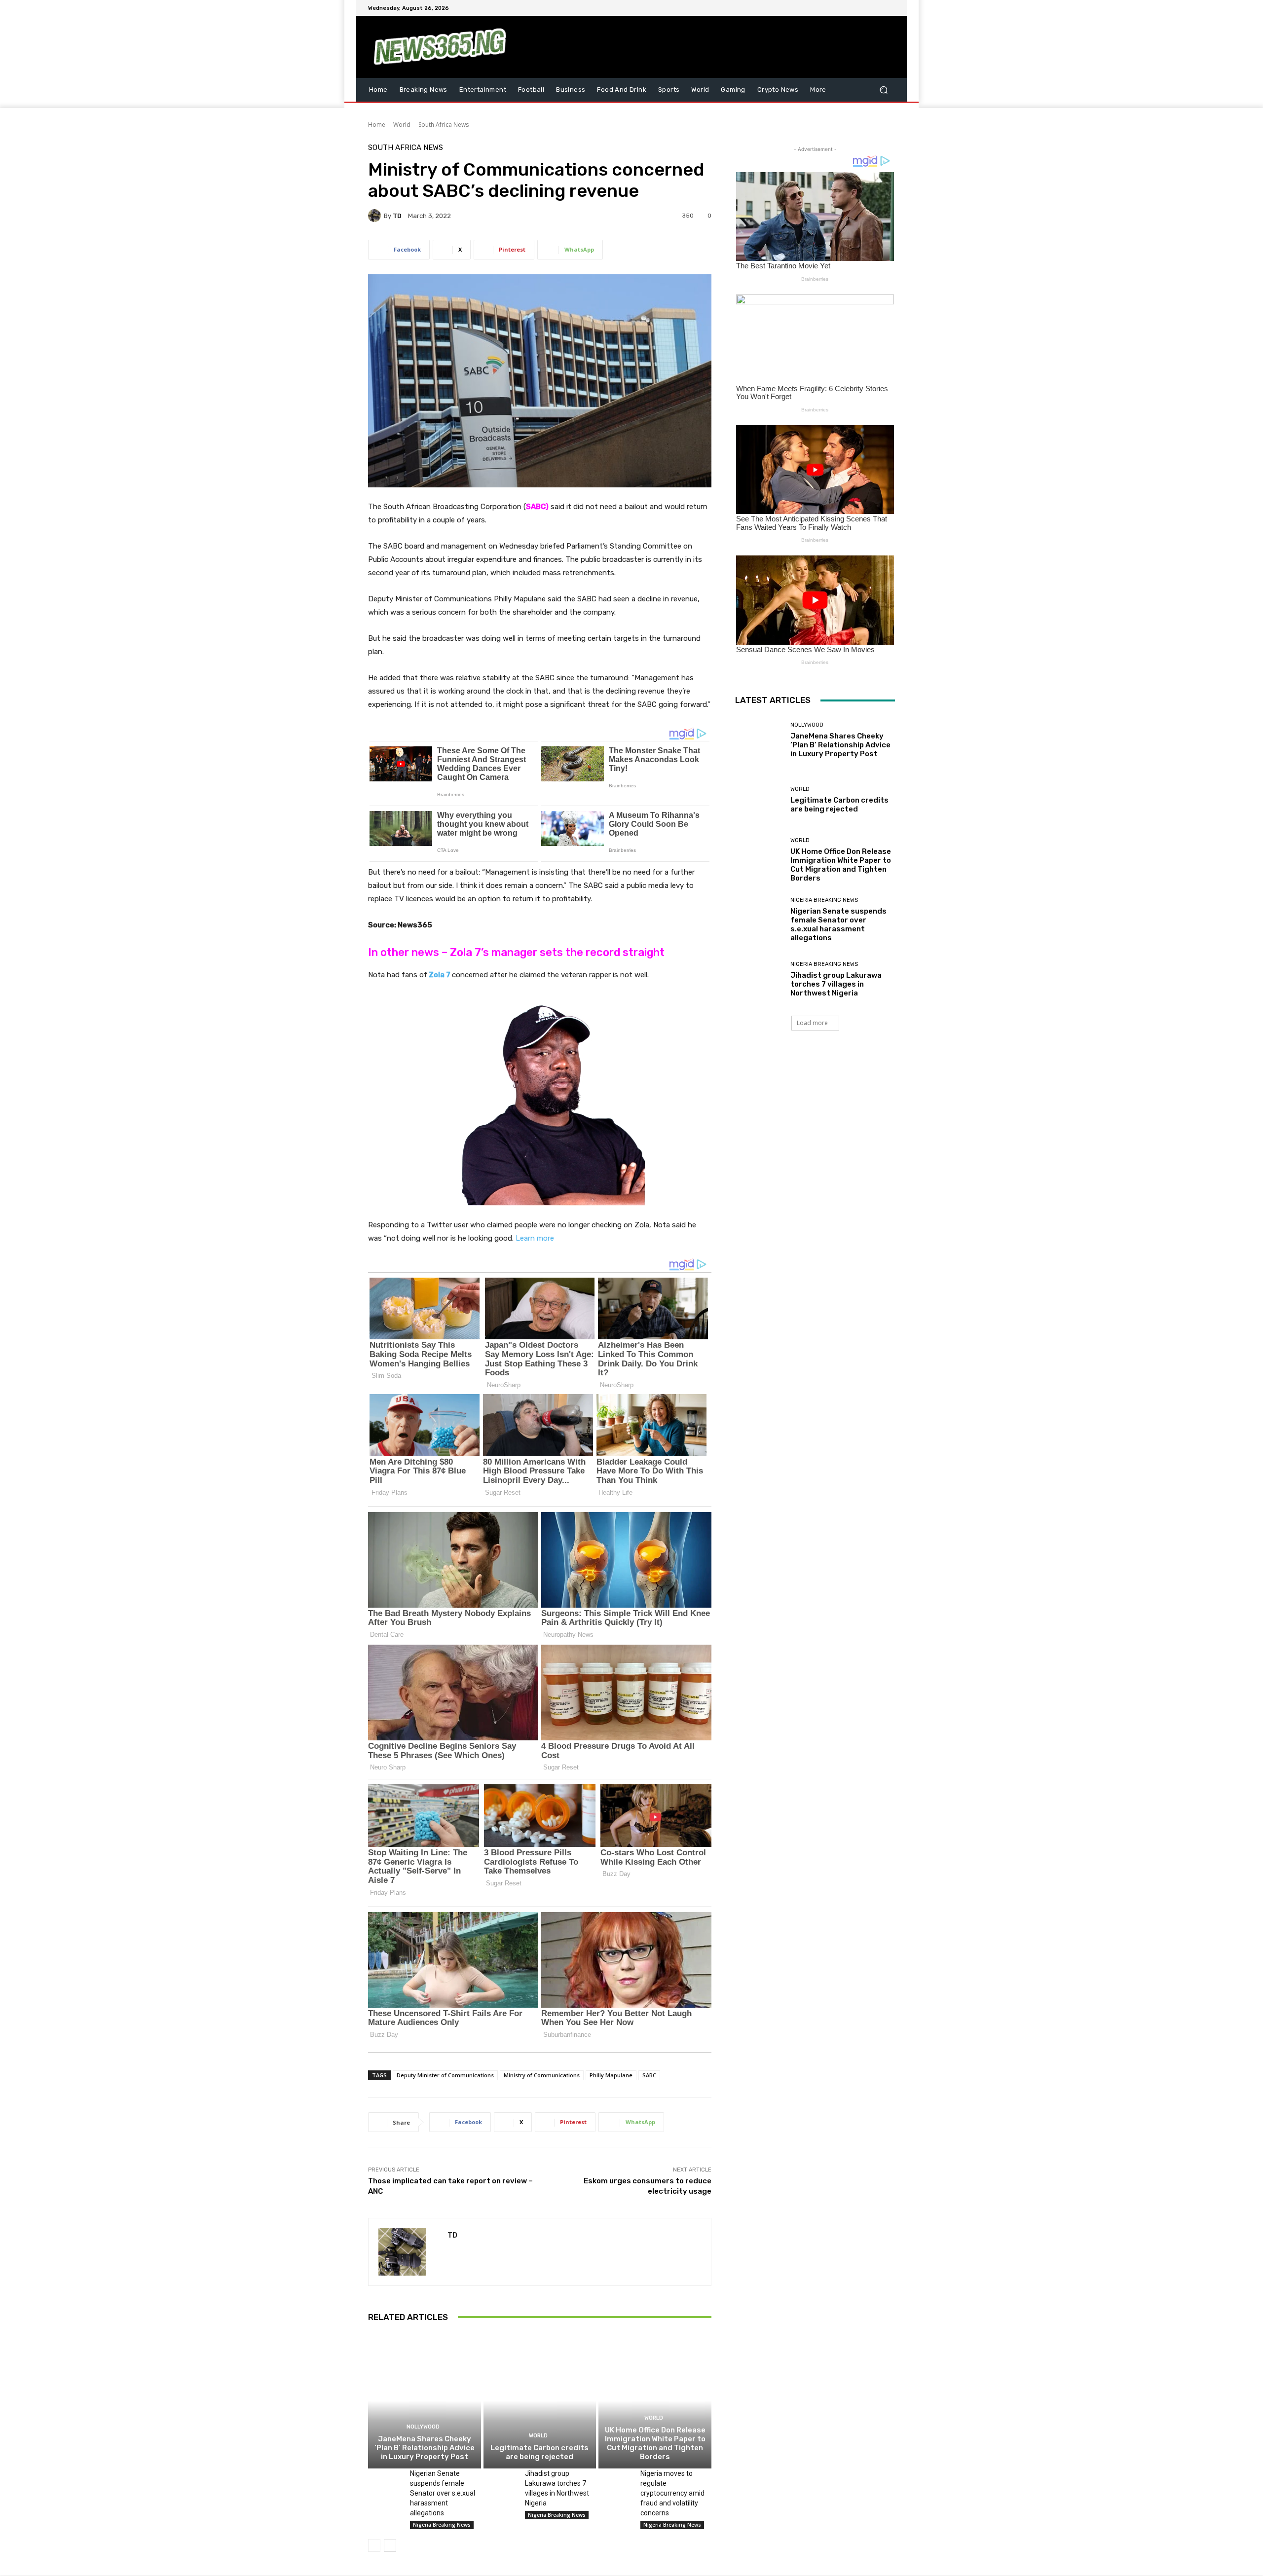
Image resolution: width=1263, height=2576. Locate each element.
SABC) (537, 507)
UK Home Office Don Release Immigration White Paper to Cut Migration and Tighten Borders (655, 2443)
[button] (883, 90)
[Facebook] (842, 8)
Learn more (535, 1238)
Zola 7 (439, 975)
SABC (649, 2075)
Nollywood (423, 2427)
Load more (812, 1023)
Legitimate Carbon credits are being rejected (539, 2452)
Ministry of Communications (542, 2075)
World (402, 125)
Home (377, 125)
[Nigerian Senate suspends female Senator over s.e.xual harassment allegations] (385, 2480)
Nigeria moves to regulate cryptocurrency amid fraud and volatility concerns (672, 2493)
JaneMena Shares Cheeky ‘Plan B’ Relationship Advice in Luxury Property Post (425, 2448)
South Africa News (444, 125)
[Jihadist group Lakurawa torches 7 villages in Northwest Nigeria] (501, 2480)
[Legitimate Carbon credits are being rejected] (540, 2401)
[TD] (376, 216)
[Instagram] (854, 8)
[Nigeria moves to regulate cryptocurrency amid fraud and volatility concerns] (615, 2480)
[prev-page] (374, 2545)
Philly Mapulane (611, 2075)
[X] (865, 8)
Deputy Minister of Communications (445, 2075)
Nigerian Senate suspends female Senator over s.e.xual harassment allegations (443, 2493)
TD (397, 216)
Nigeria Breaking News (442, 2525)
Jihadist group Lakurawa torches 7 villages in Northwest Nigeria (836, 984)
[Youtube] (889, 8)
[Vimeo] (877, 8)
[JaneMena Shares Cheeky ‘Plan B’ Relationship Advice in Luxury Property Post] (425, 2401)
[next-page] (390, 2545)
